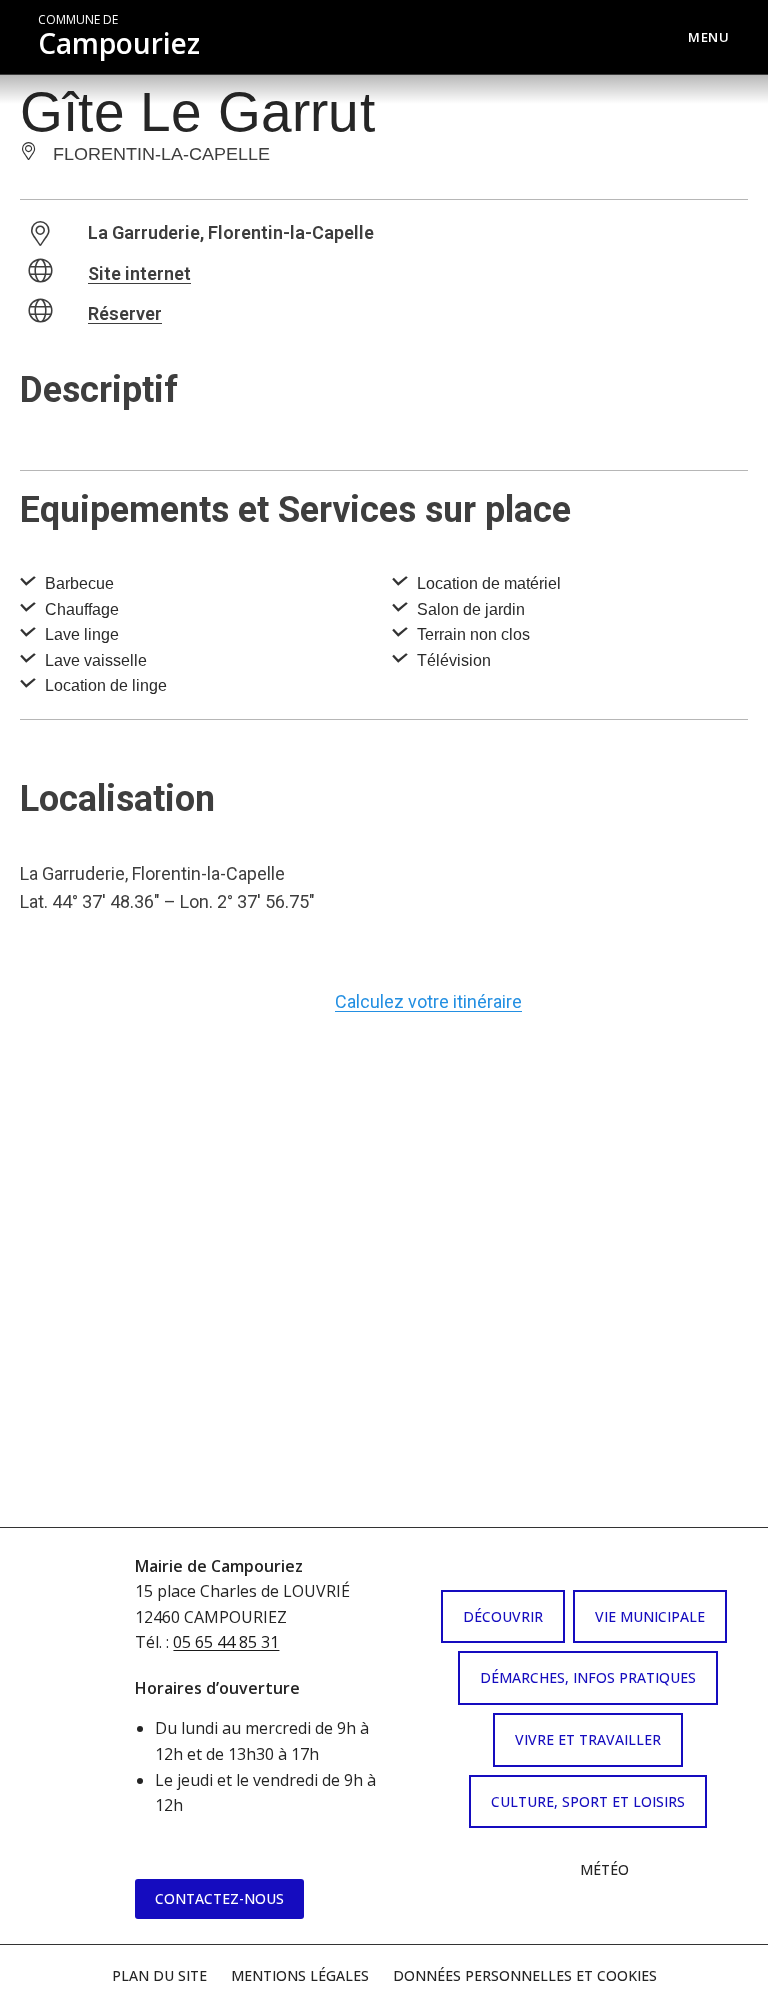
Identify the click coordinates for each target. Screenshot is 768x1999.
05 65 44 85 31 (226, 1642)
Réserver (125, 313)
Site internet (139, 273)
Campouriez (119, 37)
